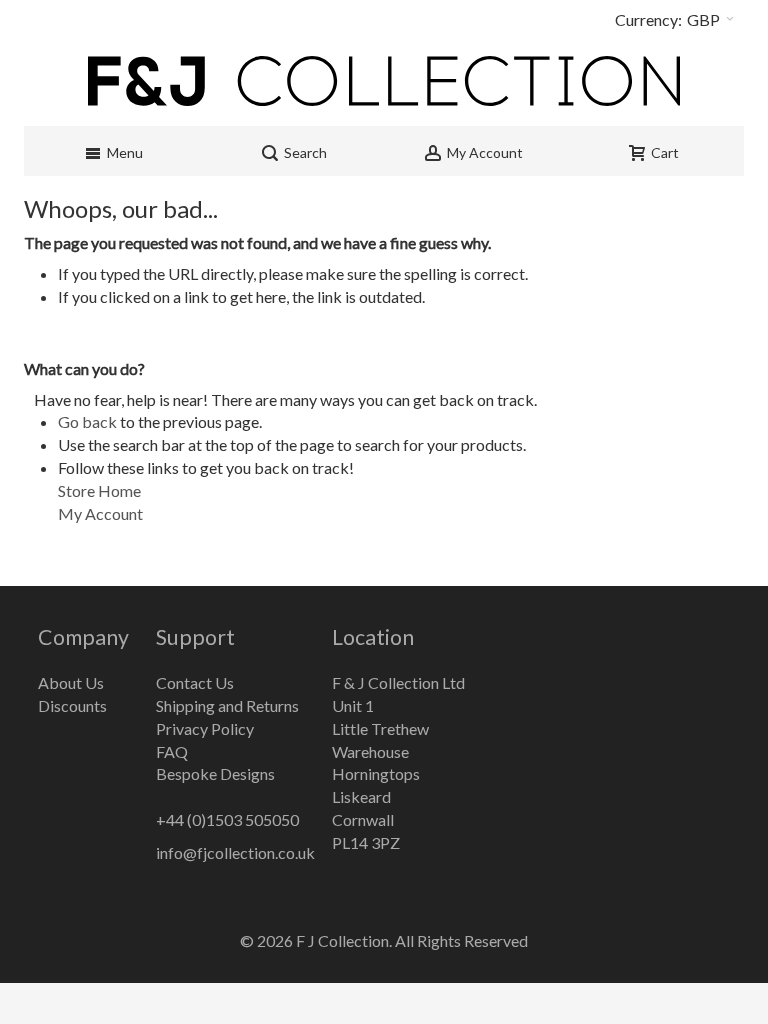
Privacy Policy (205, 728)
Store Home (99, 490)
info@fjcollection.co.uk (235, 852)
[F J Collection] (384, 81)
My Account (100, 513)
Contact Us (195, 682)
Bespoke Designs (215, 773)
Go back (87, 421)
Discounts (72, 705)
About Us (71, 682)
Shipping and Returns (227, 705)
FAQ (172, 751)
